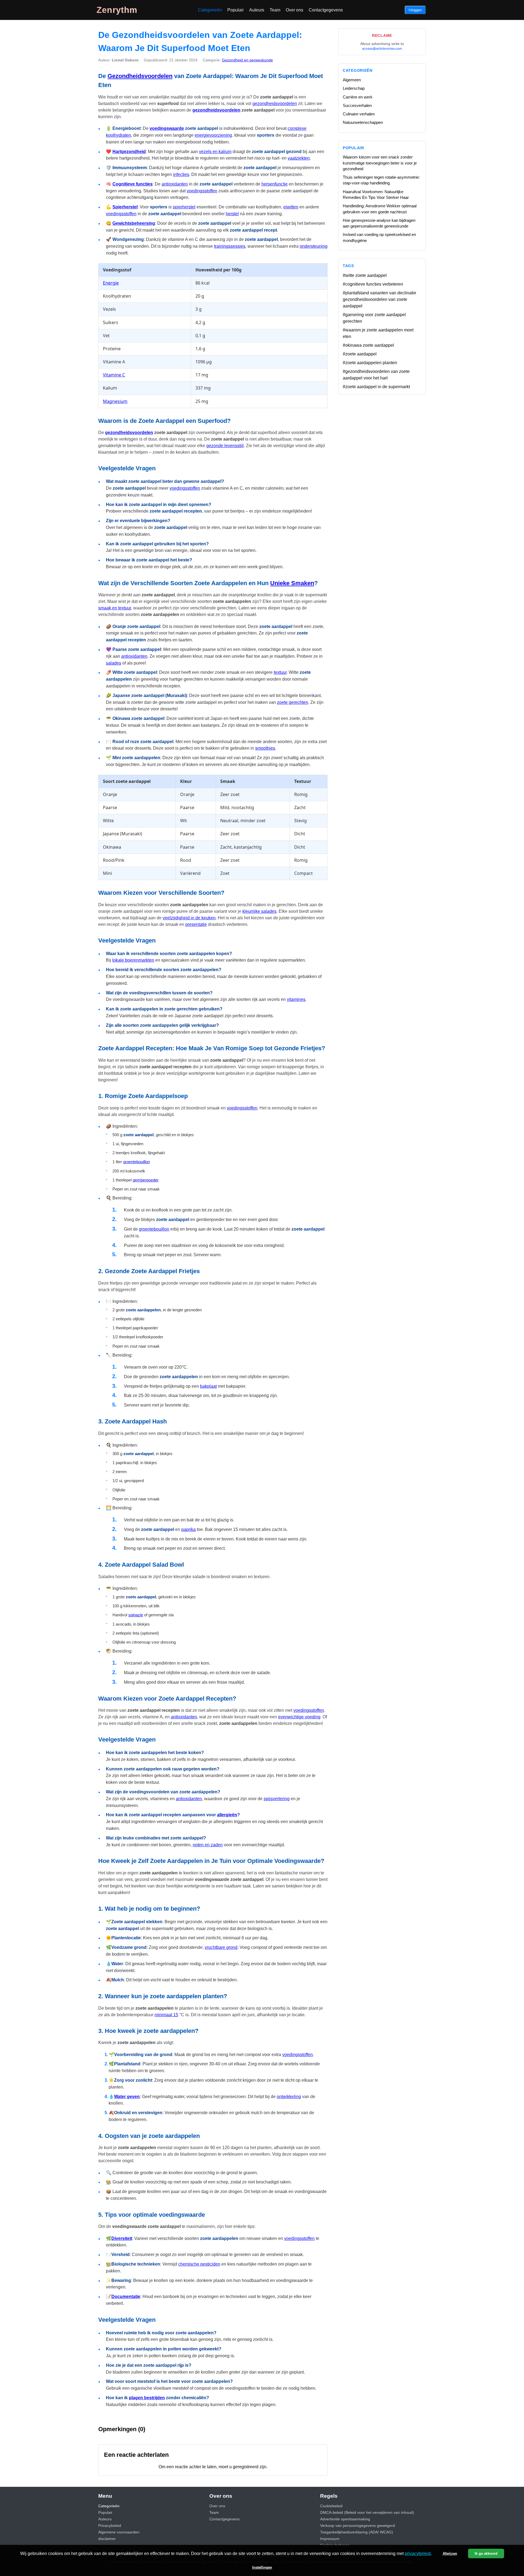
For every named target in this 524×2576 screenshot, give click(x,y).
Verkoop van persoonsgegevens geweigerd (358, 2526)
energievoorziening (213, 135)
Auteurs (257, 10)
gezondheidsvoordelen (275, 104)
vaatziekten (299, 158)
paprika (188, 1529)
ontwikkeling (289, 2097)
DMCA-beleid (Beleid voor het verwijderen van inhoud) (367, 2512)
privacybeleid (418, 2553)
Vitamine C (114, 375)
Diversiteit (122, 2238)
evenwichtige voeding (299, 1717)
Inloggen (415, 10)
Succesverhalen (357, 105)
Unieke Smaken (292, 583)
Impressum (330, 2539)
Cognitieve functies (133, 184)
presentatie (196, 924)
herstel (232, 214)
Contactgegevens (326, 10)
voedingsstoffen (202, 191)
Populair (236, 10)
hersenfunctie (275, 184)
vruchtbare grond (221, 1947)
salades (114, 663)
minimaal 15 (166, 2015)
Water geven (127, 2097)
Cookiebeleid (331, 2506)
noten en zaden (208, 1845)
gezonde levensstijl (225, 446)
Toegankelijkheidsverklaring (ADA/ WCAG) (357, 2532)
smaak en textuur (115, 608)
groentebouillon (136, 1162)
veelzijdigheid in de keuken (189, 918)
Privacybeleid (110, 2526)
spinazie (136, 1615)
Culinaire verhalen (359, 114)
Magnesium (115, 401)
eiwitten (291, 207)
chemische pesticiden (199, 2264)
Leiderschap (354, 88)
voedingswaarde (167, 128)
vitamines (296, 999)
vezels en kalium (215, 152)
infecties (181, 174)
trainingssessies (230, 246)
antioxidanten (175, 184)
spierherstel (184, 207)
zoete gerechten (293, 702)
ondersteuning (314, 246)
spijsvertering (277, 1799)
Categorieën (210, 10)
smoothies (265, 748)
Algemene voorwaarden (119, 2532)
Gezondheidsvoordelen (140, 76)
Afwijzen (450, 2553)
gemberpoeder (146, 1180)
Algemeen (352, 80)
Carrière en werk (358, 97)
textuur (280, 672)
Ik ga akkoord (486, 2553)
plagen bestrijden (147, 2398)
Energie (111, 283)
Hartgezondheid (129, 152)
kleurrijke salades (259, 911)
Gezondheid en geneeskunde (247, 60)
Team (275, 10)
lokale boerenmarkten (133, 960)
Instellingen (262, 2567)
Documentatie (126, 2297)
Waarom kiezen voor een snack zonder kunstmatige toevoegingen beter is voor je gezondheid (380, 163)
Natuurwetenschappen (363, 122)
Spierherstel (125, 207)
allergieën (227, 1815)
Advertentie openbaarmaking (345, 2519)
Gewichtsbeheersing (134, 223)
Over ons (294, 10)
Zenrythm (117, 10)
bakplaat (208, 1386)
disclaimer (107, 2539)
